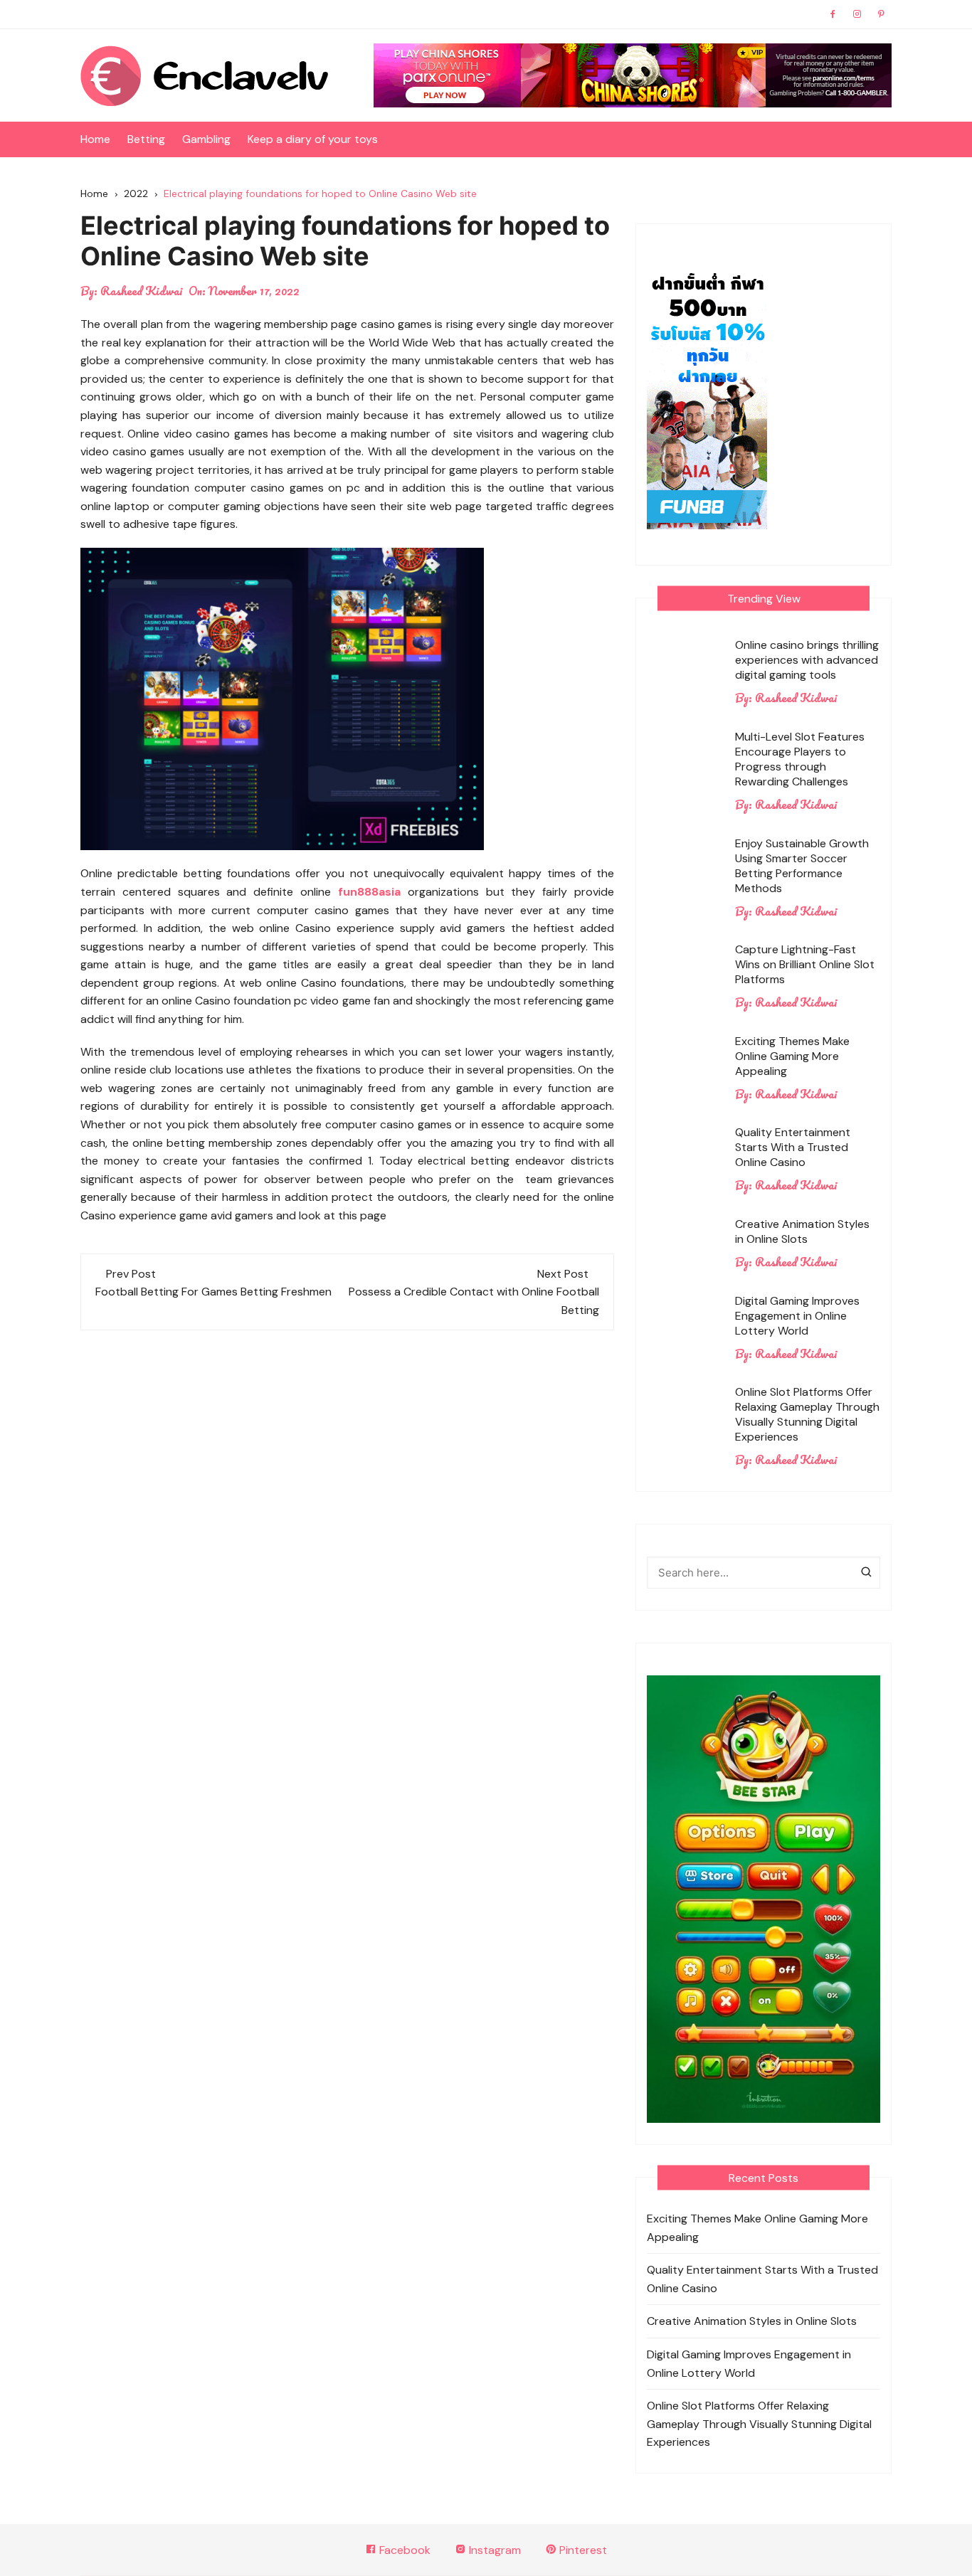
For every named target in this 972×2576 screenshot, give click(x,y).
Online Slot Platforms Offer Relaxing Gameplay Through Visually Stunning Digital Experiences (807, 1414)
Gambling (206, 139)
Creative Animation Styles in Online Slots (802, 1231)
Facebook (403, 2550)
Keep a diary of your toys (313, 139)
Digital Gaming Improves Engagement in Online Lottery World (797, 1316)
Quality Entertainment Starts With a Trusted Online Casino (793, 1147)
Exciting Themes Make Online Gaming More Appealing (792, 1056)
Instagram (493, 2550)
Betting (146, 139)
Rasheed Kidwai (141, 291)
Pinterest (582, 2550)
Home (95, 139)
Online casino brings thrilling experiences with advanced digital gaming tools (807, 660)
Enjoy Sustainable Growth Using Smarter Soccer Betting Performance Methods (802, 866)
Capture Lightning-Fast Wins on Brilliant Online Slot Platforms (805, 964)
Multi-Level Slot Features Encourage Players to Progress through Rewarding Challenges (800, 759)
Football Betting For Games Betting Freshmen (213, 1292)
